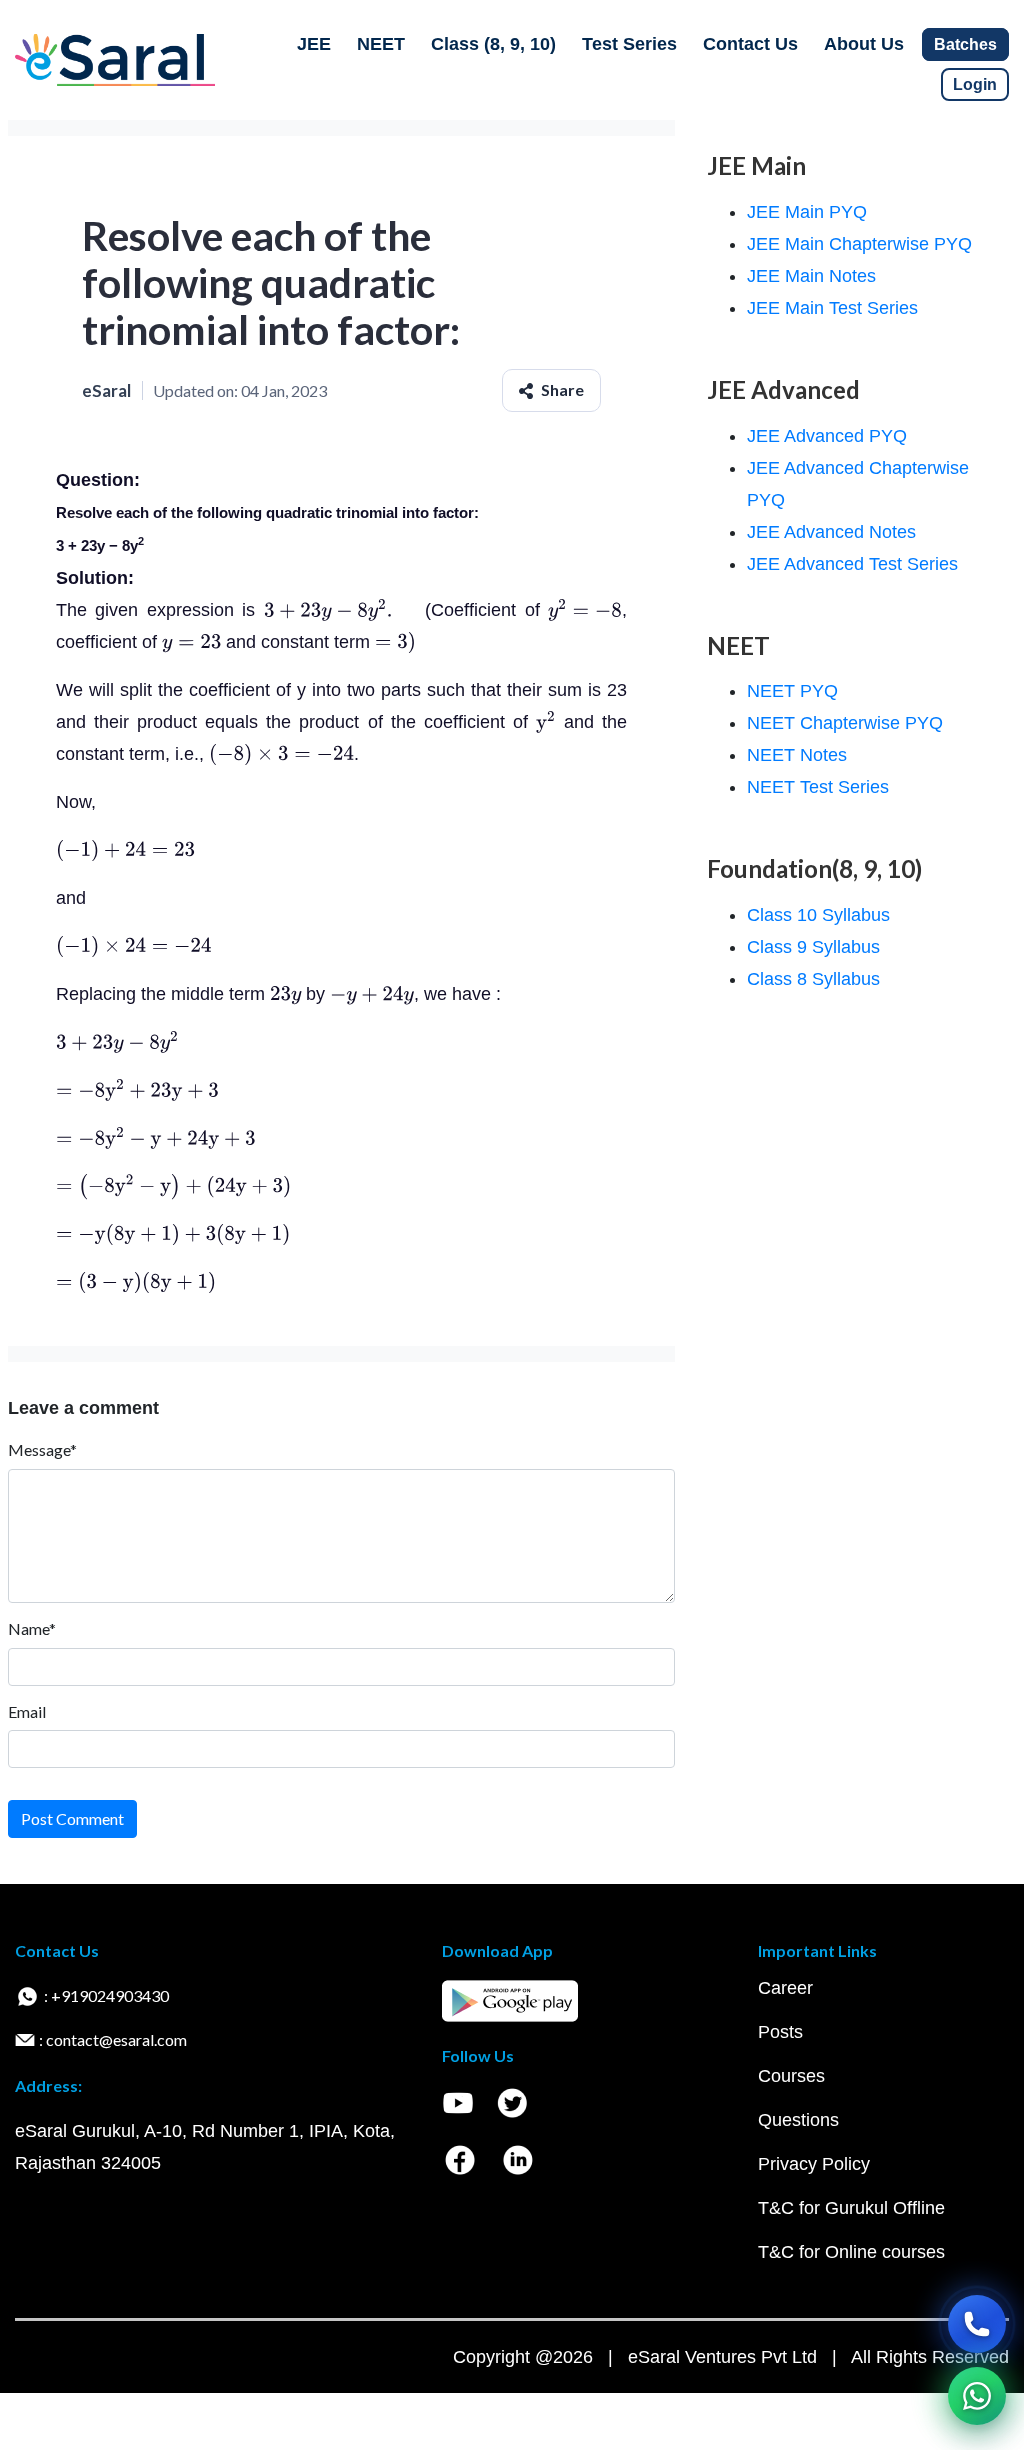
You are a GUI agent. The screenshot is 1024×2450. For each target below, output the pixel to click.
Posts (780, 2032)
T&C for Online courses (851, 2252)
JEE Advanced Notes (831, 532)
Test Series (629, 44)
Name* (32, 1628)
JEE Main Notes (811, 276)
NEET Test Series (818, 787)
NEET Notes (797, 755)
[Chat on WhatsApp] (977, 2396)
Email (27, 1711)
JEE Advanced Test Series (852, 564)
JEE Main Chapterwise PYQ (859, 244)
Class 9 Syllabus (813, 947)
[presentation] (340, 610)
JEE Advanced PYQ (827, 436)
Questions (798, 2120)
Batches (965, 44)
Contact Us (750, 44)
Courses (791, 2076)
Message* (42, 1449)
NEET (381, 44)
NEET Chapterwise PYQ (845, 723)
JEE (314, 44)
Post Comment (72, 1818)
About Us (864, 44)
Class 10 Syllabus (818, 915)
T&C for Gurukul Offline (851, 2208)
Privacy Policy (814, 2164)
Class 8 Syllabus (813, 979)
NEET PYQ (792, 691)
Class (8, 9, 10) (493, 44)
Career (785, 1988)
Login (975, 84)
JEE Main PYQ (807, 212)
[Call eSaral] (977, 2324)
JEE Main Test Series (832, 308)
